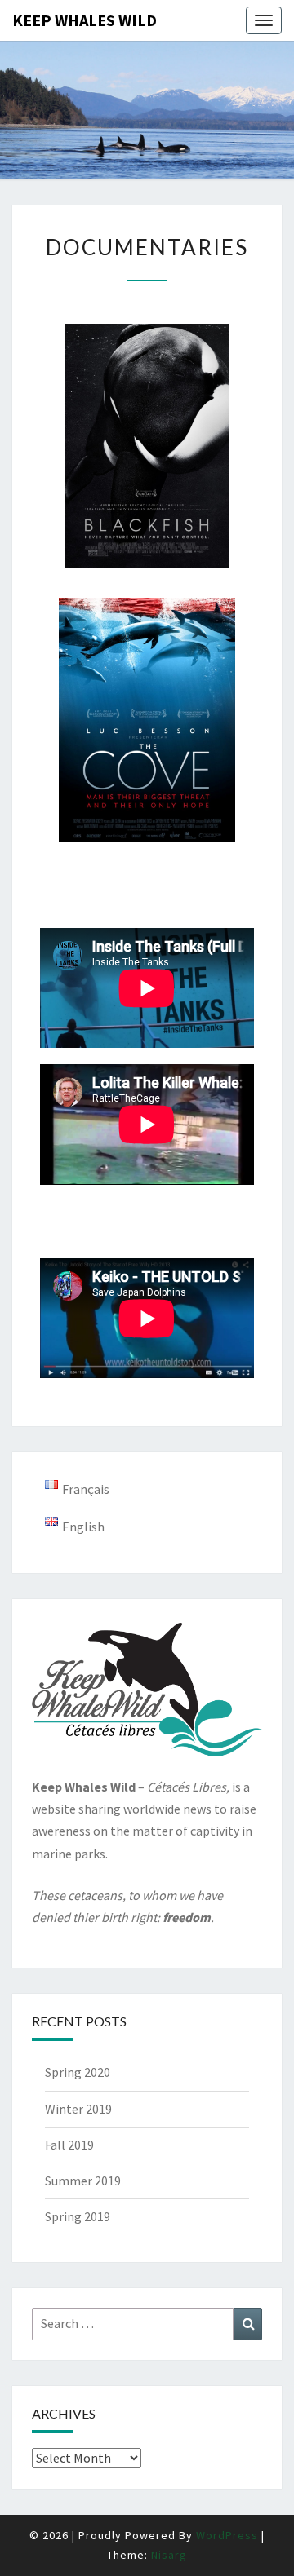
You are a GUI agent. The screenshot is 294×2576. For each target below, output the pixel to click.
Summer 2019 (83, 2181)
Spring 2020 (78, 2072)
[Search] (248, 2324)
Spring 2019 (78, 2216)
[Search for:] (147, 2324)
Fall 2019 (69, 2145)
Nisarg (169, 2555)
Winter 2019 (78, 2109)
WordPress (227, 2535)
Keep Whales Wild (85, 20)
